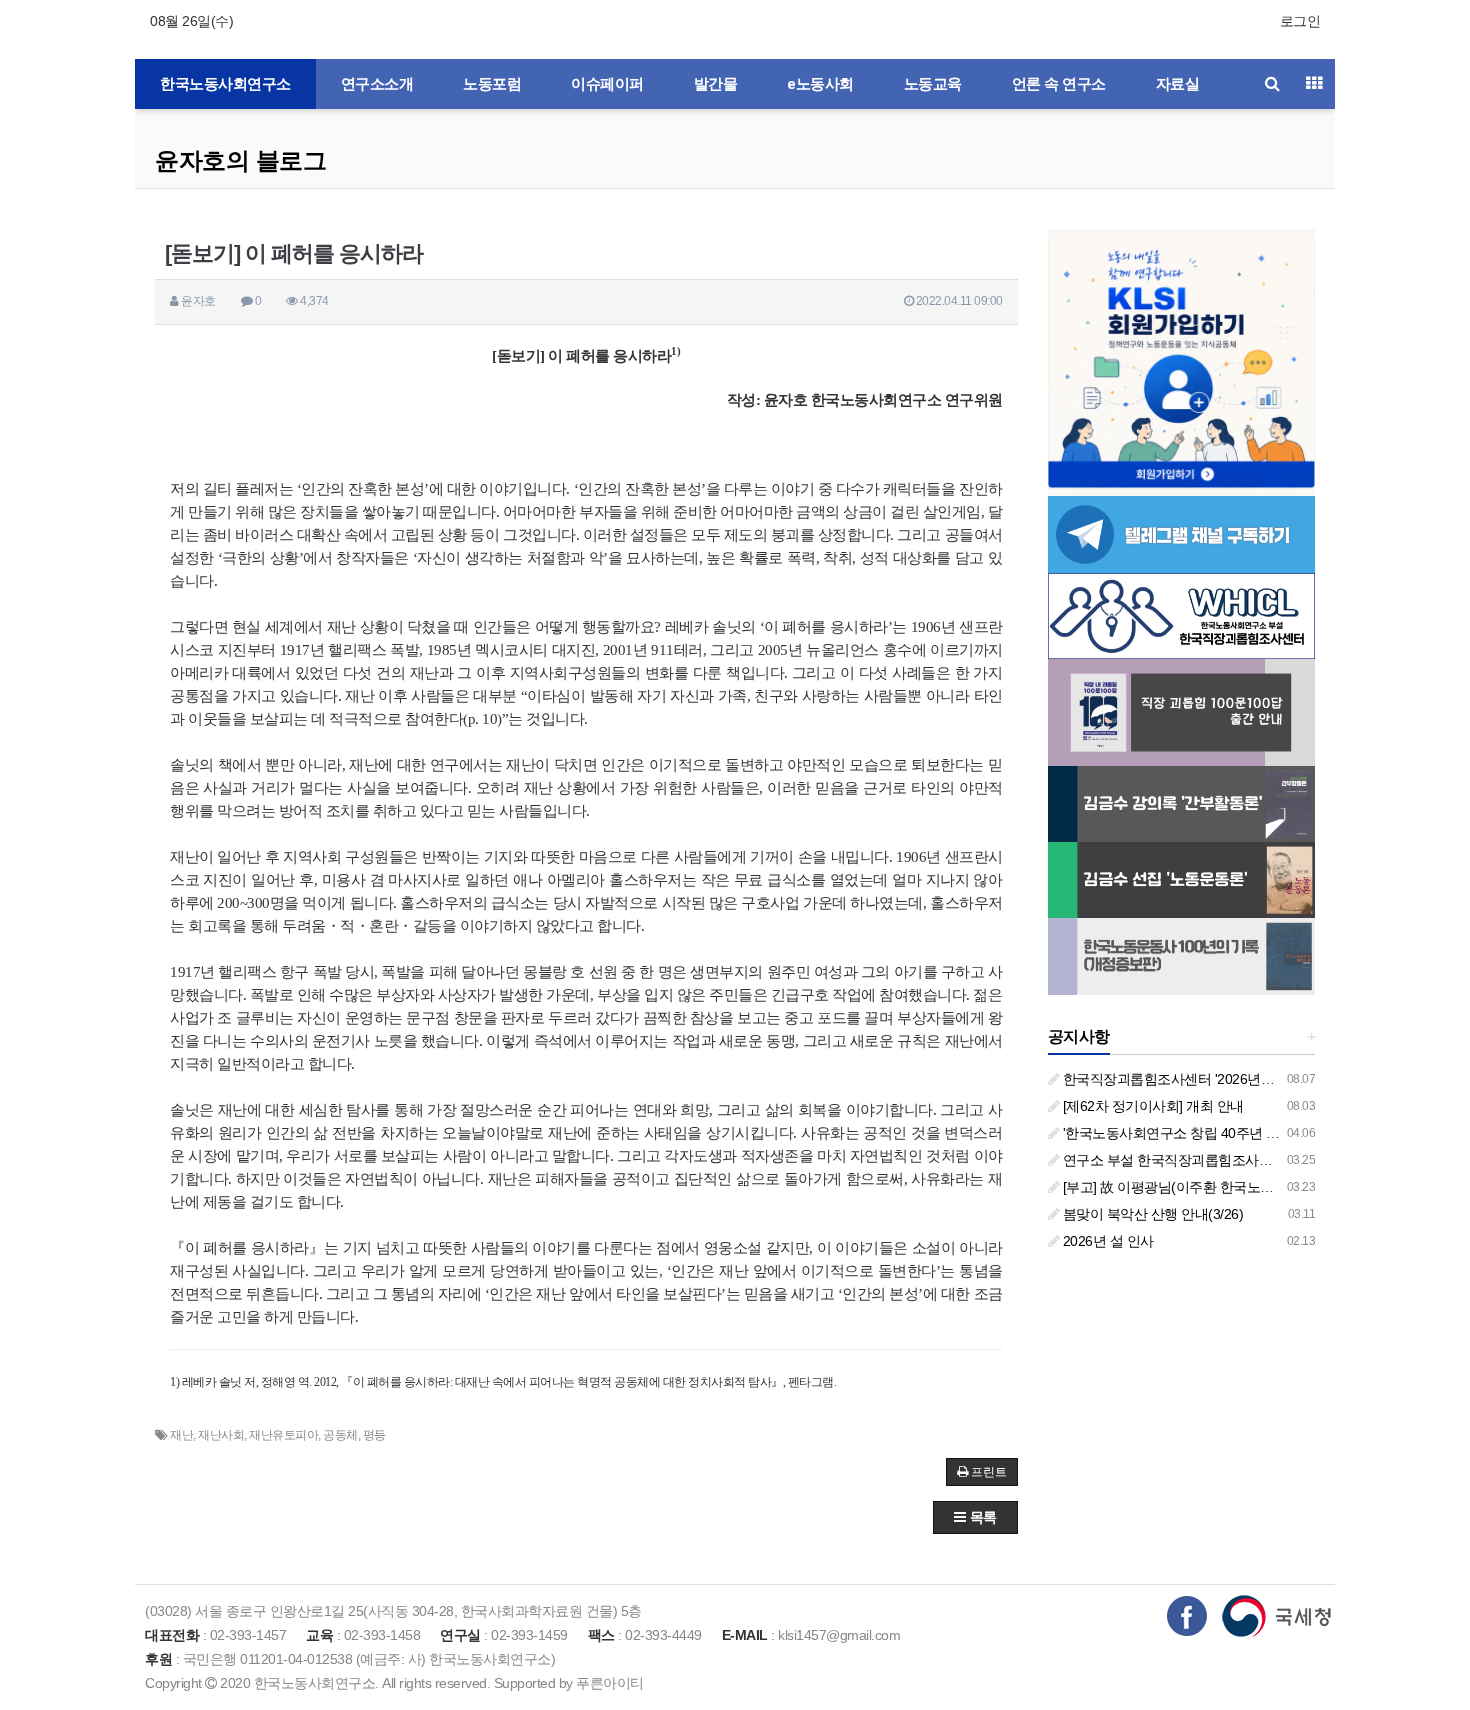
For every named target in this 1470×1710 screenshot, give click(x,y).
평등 (374, 1435)
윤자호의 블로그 (240, 160)
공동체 (340, 1435)
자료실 (1178, 84)
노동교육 (933, 84)
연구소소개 (377, 84)
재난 (181, 1435)
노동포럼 (492, 84)
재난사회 (221, 1435)
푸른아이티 (610, 1683)
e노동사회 (820, 84)
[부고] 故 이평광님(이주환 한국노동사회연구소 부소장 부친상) (1246, 1187)
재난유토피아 (283, 1435)
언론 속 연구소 (1059, 84)
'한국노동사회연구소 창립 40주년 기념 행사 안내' (1208, 1133)
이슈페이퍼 (607, 84)
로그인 (1300, 21)
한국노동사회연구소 (225, 84)
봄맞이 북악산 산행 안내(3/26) (1151, 1214)
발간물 (716, 84)
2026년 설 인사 (1106, 1241)
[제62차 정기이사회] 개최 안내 (1151, 1106)
